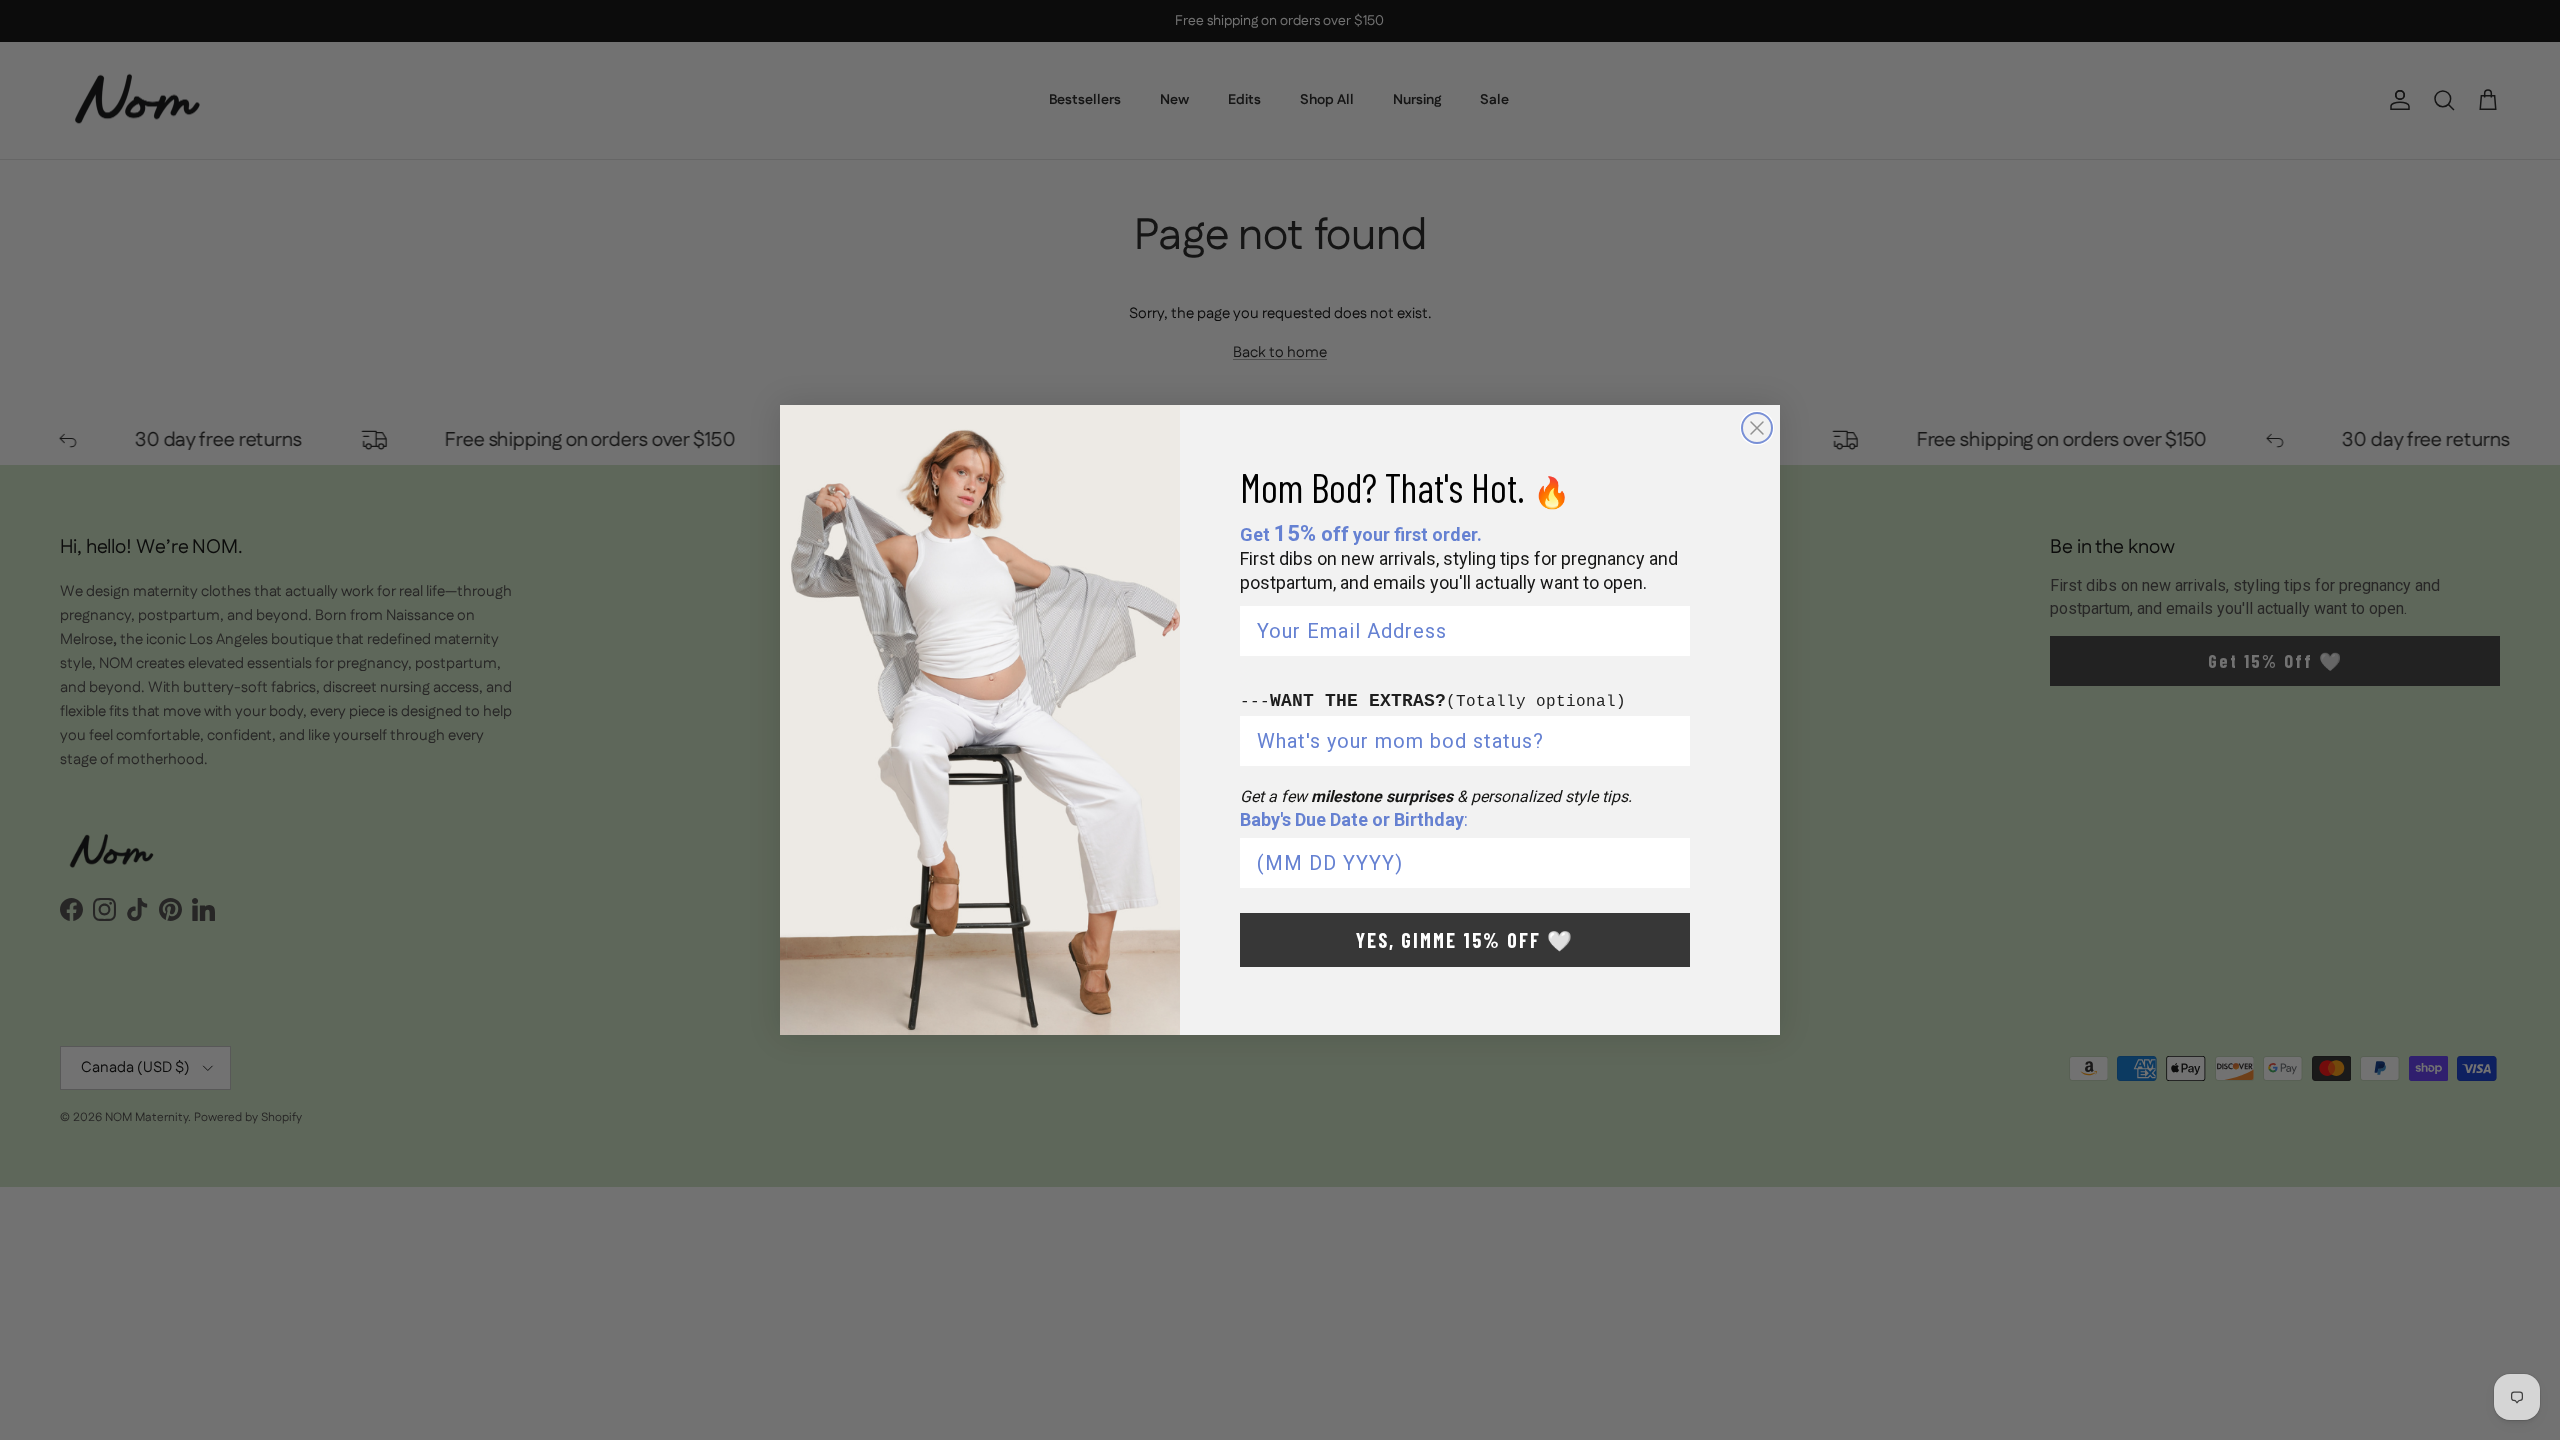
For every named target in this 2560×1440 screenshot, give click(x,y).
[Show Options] (1671, 741)
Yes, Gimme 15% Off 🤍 (1465, 940)
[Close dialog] (1757, 428)
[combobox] (1459, 741)
